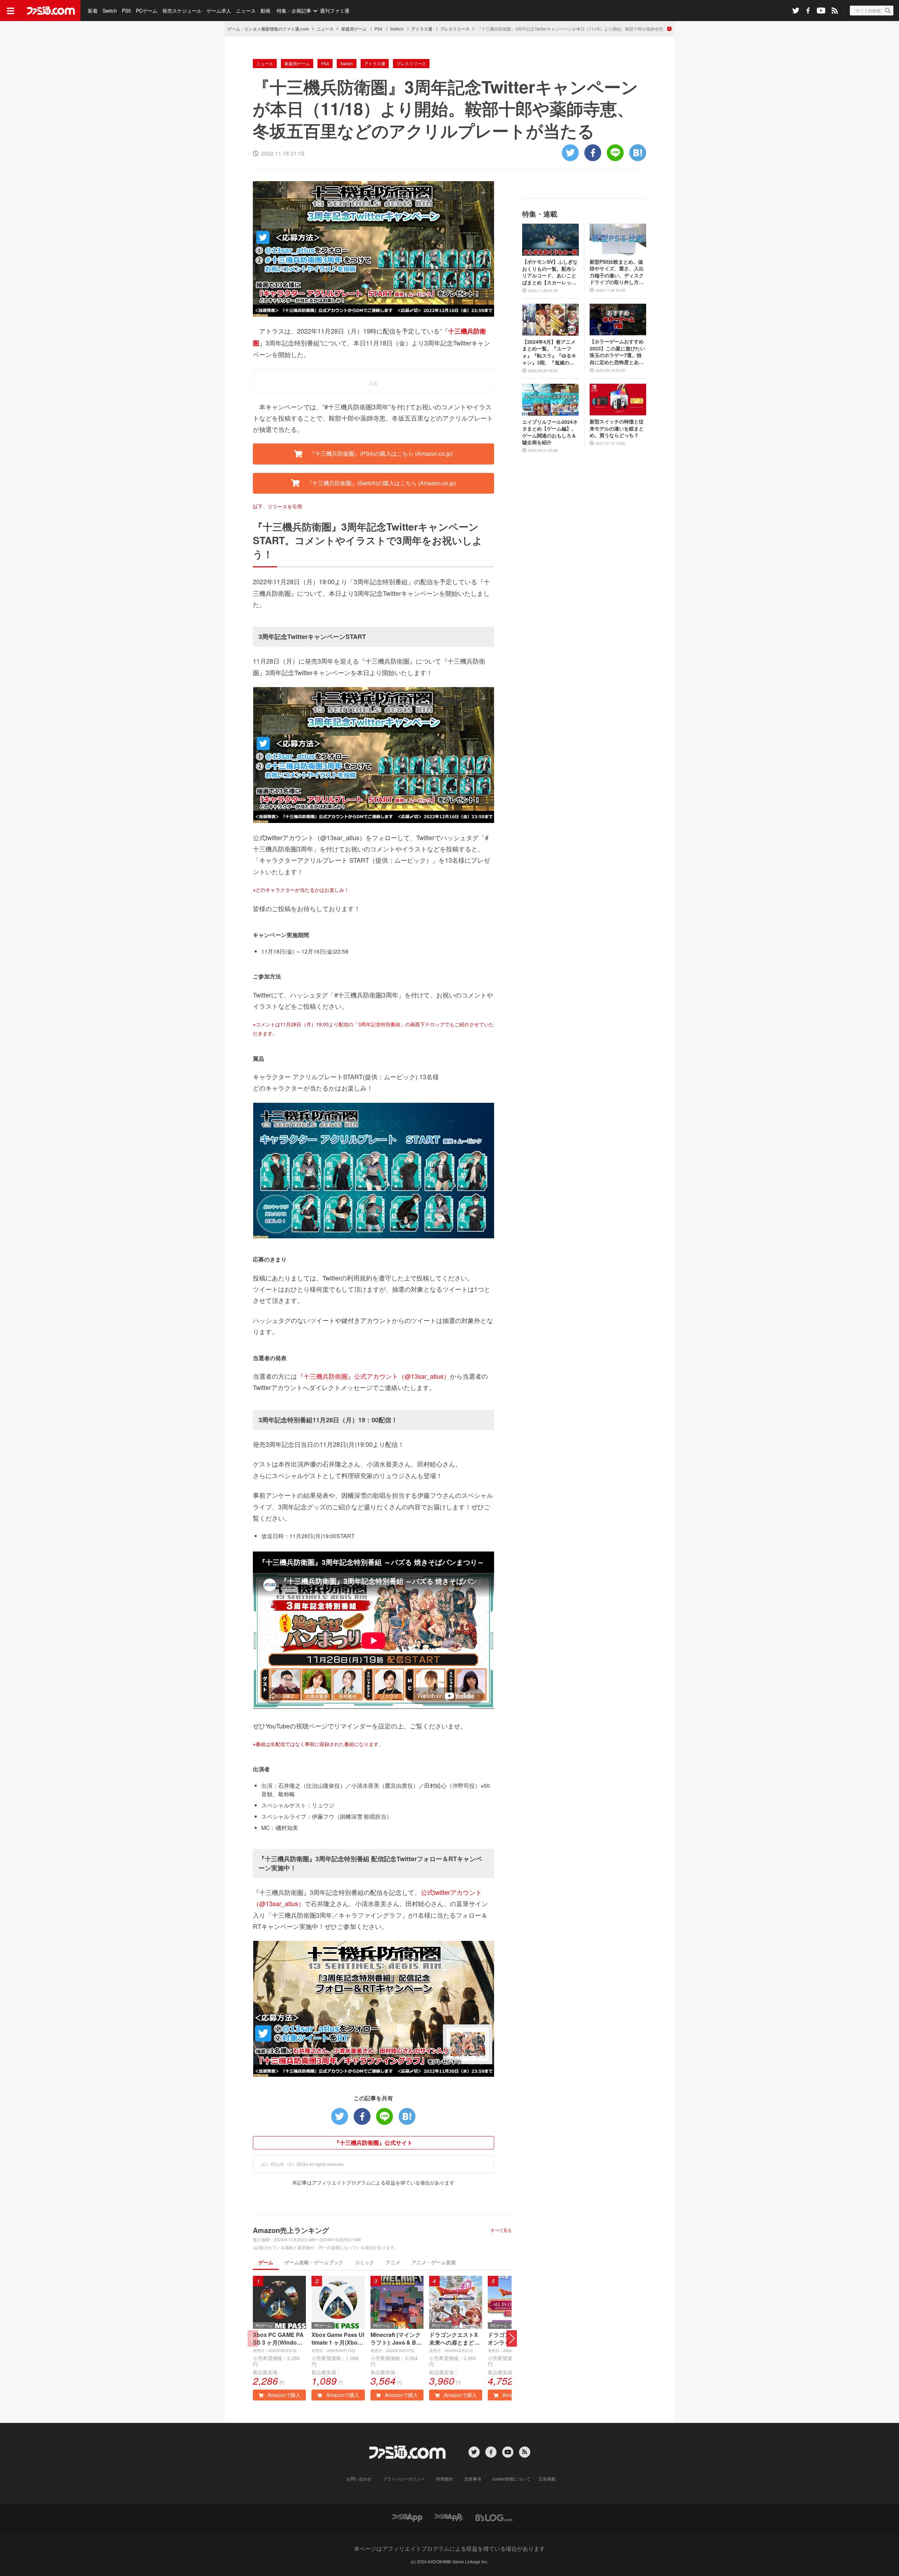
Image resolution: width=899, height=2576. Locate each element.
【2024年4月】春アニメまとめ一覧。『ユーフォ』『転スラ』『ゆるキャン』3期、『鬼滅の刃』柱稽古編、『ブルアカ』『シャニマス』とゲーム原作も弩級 (549, 352)
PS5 (126, 11)
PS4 (378, 29)
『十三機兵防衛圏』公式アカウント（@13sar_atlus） (373, 1376)
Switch (110, 11)
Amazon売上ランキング (291, 2230)
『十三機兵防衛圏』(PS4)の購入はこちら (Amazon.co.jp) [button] (380, 453)
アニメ (393, 2262)
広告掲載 (547, 2479)
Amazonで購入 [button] (283, 2395)
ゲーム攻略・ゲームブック (314, 2262)
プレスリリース (455, 29)
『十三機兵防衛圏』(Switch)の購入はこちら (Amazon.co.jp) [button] (380, 483)
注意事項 (473, 2479)
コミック (365, 2262)
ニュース (246, 11)
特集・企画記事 (294, 11)
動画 (265, 11)
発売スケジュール (182, 11)
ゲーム (266, 2262)
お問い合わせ (359, 2479)
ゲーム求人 (219, 11)
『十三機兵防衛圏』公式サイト (373, 2143)
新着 (93, 11)
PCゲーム (147, 11)
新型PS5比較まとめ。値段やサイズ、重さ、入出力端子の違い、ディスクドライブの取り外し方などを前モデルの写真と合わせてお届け (617, 272)
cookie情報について (511, 2479)
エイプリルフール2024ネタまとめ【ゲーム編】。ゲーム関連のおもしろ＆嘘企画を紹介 (550, 432)
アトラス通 (422, 29)
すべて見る (501, 2230)
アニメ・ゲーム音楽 (434, 2262)
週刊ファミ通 (335, 11)
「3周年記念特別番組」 (379, 1024)
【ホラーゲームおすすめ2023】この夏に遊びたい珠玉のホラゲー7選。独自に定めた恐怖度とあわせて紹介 (617, 352)
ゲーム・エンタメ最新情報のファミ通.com (268, 29)
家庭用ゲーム (354, 29)
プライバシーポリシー (404, 2479)
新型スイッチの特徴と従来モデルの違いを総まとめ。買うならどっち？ (617, 428)
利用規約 (445, 2479)
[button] (512, 2338)
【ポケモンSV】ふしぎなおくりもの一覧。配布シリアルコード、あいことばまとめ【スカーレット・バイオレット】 (550, 272)
